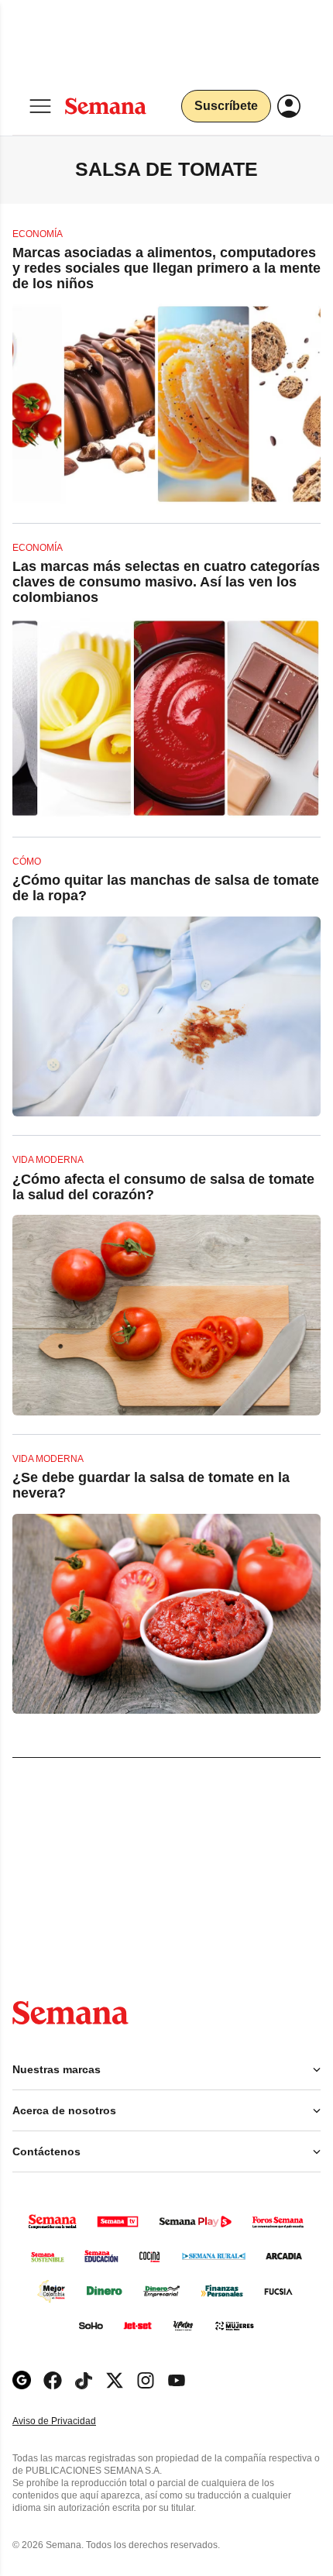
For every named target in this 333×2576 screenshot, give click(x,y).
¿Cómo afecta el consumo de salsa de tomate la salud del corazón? (163, 1187)
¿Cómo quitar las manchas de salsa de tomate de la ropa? (166, 888)
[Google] (22, 2380)
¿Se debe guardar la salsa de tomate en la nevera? (151, 1485)
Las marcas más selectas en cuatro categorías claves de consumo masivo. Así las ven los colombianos (166, 582)
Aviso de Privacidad (70, 2421)
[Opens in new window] (53, 2380)
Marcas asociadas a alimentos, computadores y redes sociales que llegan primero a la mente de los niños (166, 268)
